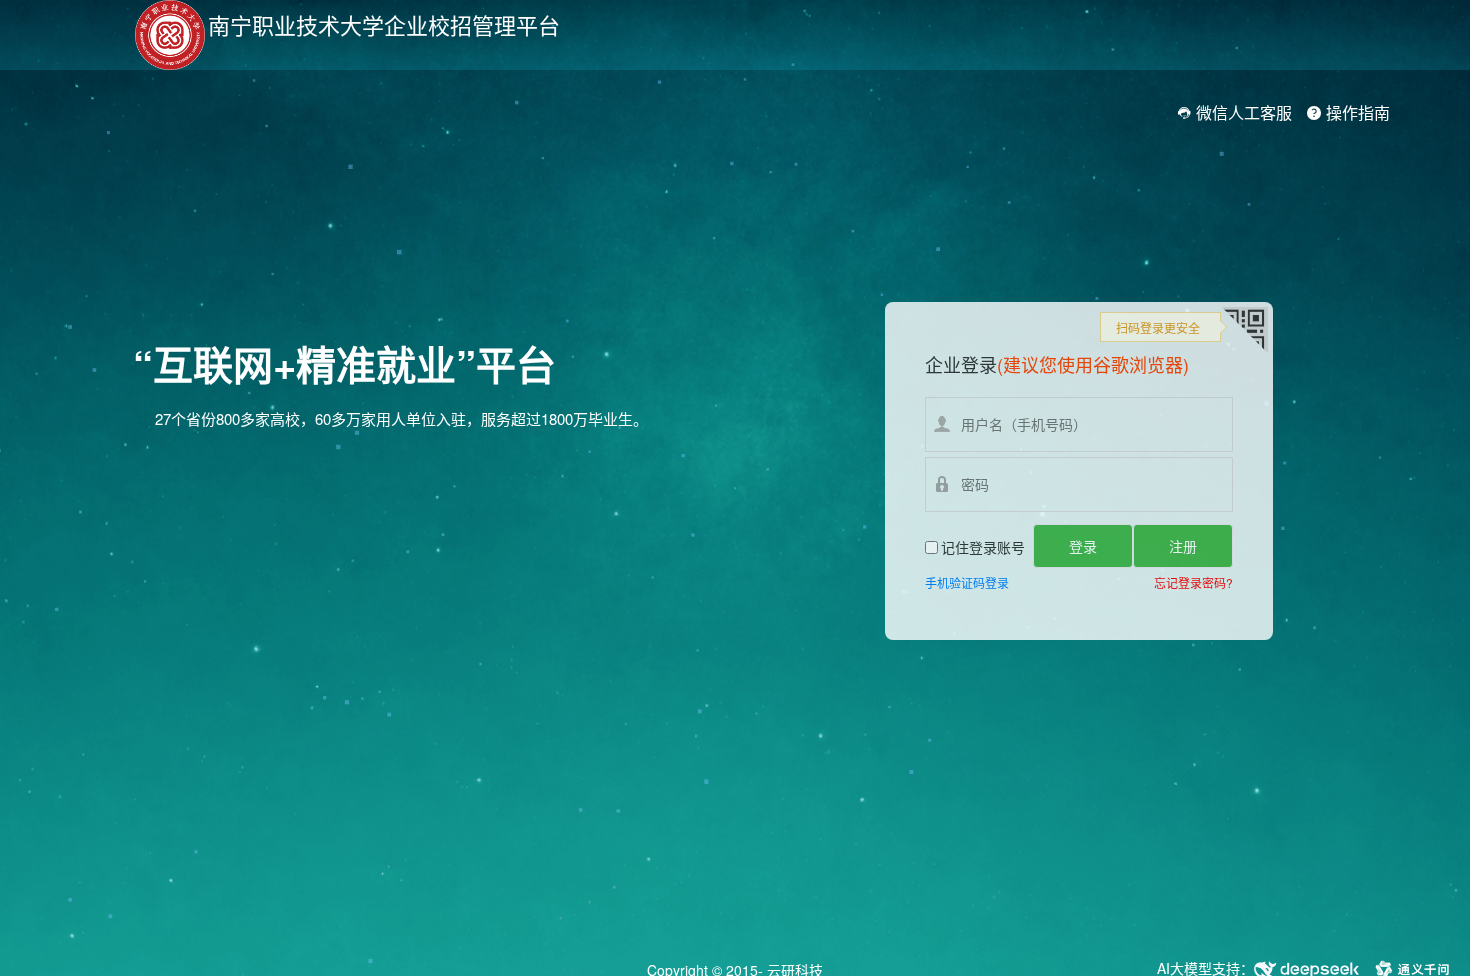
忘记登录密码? (1193, 582)
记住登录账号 (983, 547)
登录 (1083, 546)
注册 (1183, 546)
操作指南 (1356, 112)
